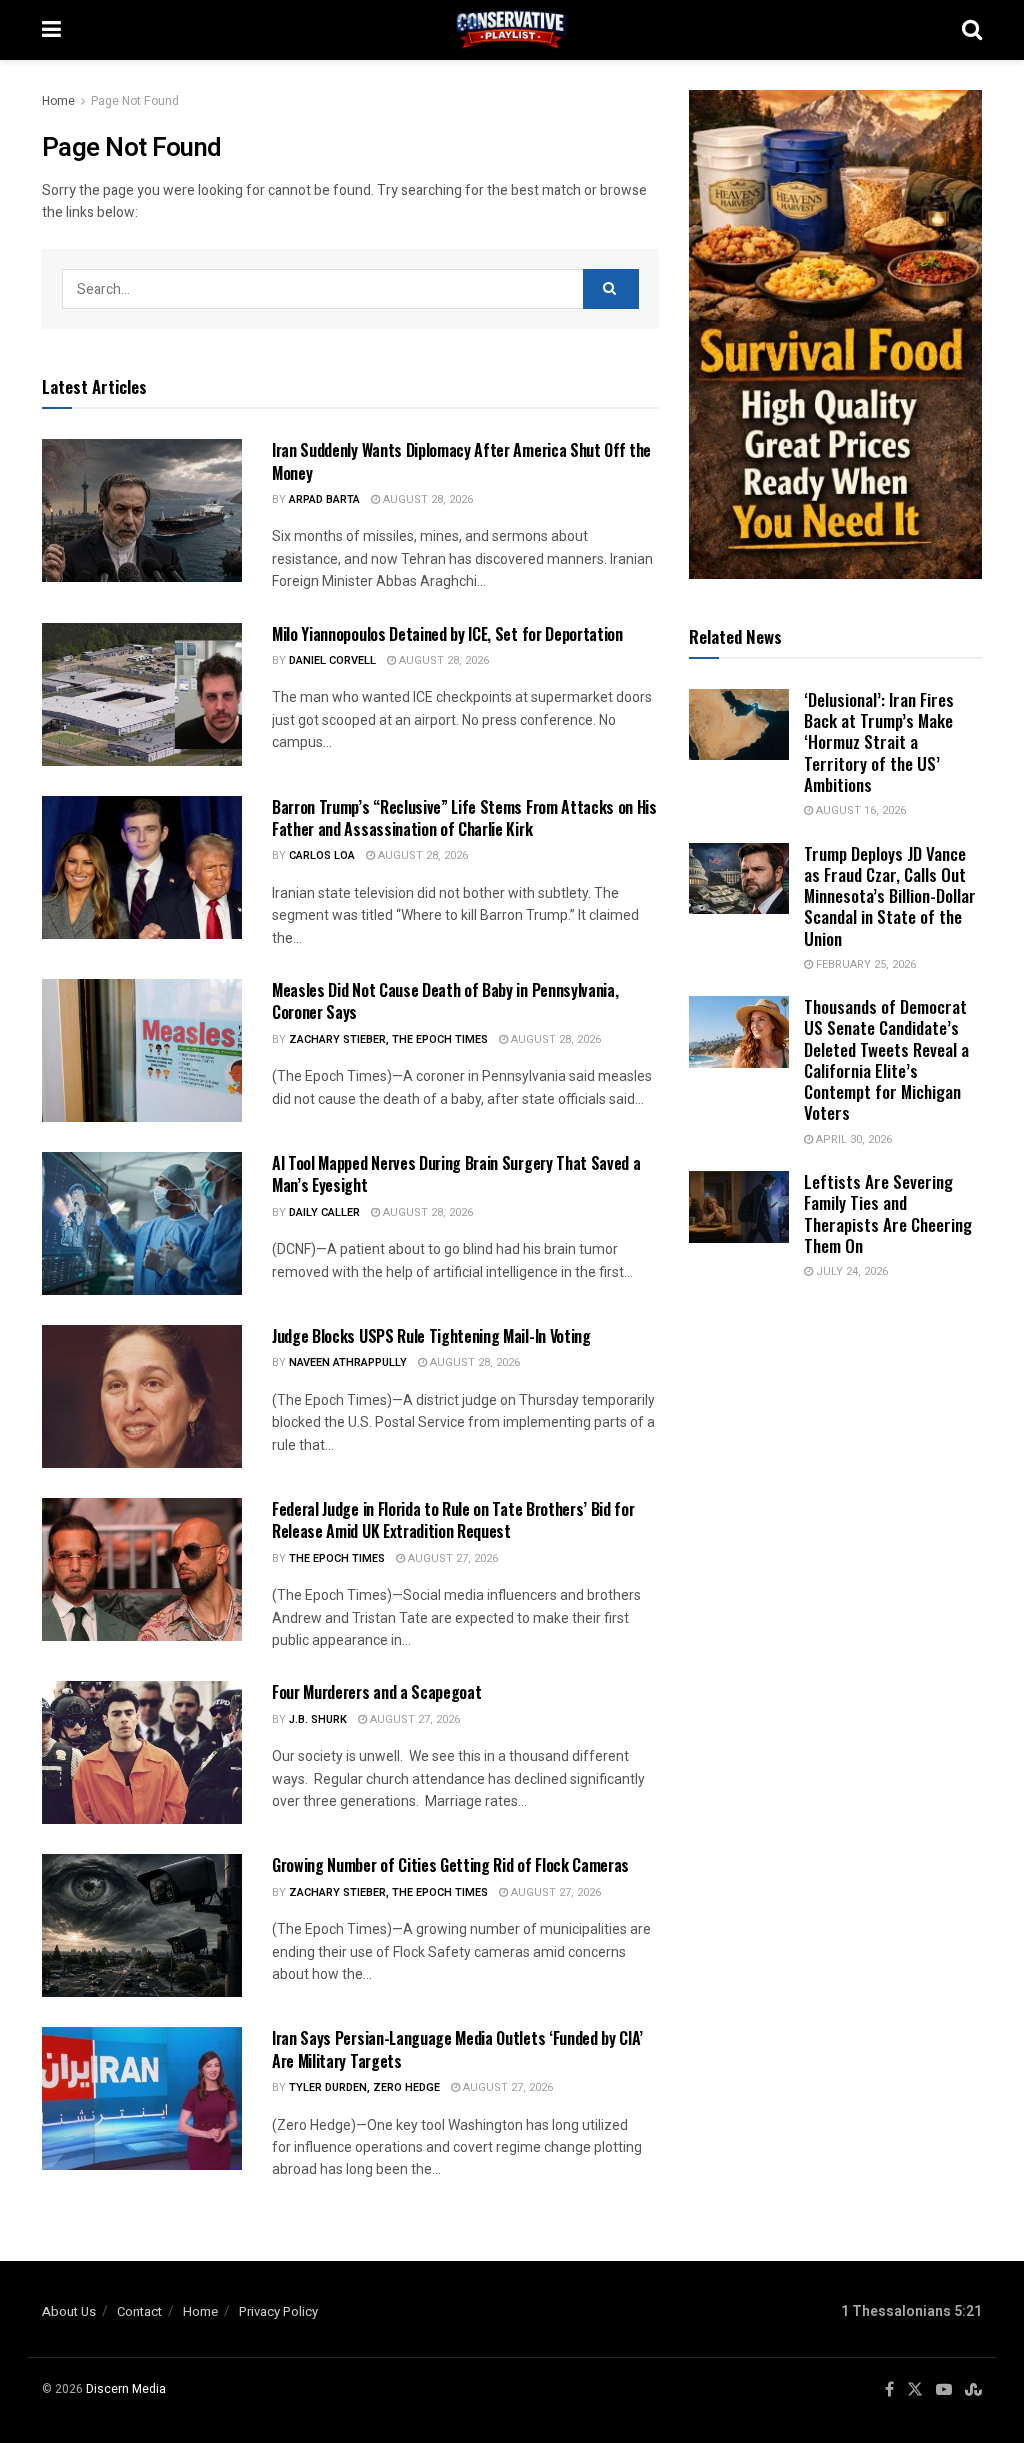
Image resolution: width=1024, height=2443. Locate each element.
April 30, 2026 (852, 1139)
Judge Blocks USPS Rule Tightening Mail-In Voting (431, 1336)
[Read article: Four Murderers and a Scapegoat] (142, 1752)
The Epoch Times (337, 1558)
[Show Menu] (51, 30)
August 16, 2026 (859, 810)
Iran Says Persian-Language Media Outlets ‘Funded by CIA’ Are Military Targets (457, 2049)
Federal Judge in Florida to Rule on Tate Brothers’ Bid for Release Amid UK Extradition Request (453, 1520)
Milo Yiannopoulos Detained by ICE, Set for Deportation (447, 634)
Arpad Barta (324, 499)
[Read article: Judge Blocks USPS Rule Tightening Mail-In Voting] (142, 1396)
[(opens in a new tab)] (739, 1207)
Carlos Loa (322, 855)
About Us (69, 2311)
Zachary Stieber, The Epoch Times (388, 1039)
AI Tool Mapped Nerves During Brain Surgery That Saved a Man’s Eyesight (456, 1174)
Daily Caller (324, 1212)
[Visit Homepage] (512, 30)
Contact (139, 2311)
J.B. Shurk (318, 1719)
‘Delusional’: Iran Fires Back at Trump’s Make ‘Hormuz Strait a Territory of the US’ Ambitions (879, 742)
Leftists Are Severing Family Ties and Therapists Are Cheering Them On (888, 1213)
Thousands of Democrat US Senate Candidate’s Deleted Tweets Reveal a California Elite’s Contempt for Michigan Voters (886, 1059)
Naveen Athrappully (348, 1362)
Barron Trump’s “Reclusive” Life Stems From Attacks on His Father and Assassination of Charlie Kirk (464, 818)
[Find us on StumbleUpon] (973, 2390)
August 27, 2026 (451, 1558)
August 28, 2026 (426, 499)
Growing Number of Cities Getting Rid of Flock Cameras (450, 1865)
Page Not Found (135, 101)
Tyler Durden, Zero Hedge (364, 2087)
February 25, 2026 (864, 964)
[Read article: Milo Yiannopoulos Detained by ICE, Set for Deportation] (142, 694)
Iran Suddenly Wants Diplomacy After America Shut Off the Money (461, 461)
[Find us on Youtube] (944, 2390)
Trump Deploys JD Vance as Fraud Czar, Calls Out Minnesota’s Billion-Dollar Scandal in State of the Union (890, 896)
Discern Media (126, 2389)
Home (58, 101)
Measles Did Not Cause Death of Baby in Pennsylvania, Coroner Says (445, 1001)
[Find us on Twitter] (915, 2390)
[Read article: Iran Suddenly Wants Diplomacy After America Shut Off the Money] (142, 510)
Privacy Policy (278, 2311)
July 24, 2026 (850, 1271)
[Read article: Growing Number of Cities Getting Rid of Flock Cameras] (142, 1925)
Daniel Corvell (332, 660)
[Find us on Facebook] (889, 2390)
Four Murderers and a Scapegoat (376, 1692)
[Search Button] (972, 30)
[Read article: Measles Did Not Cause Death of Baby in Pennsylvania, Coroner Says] (142, 1050)
